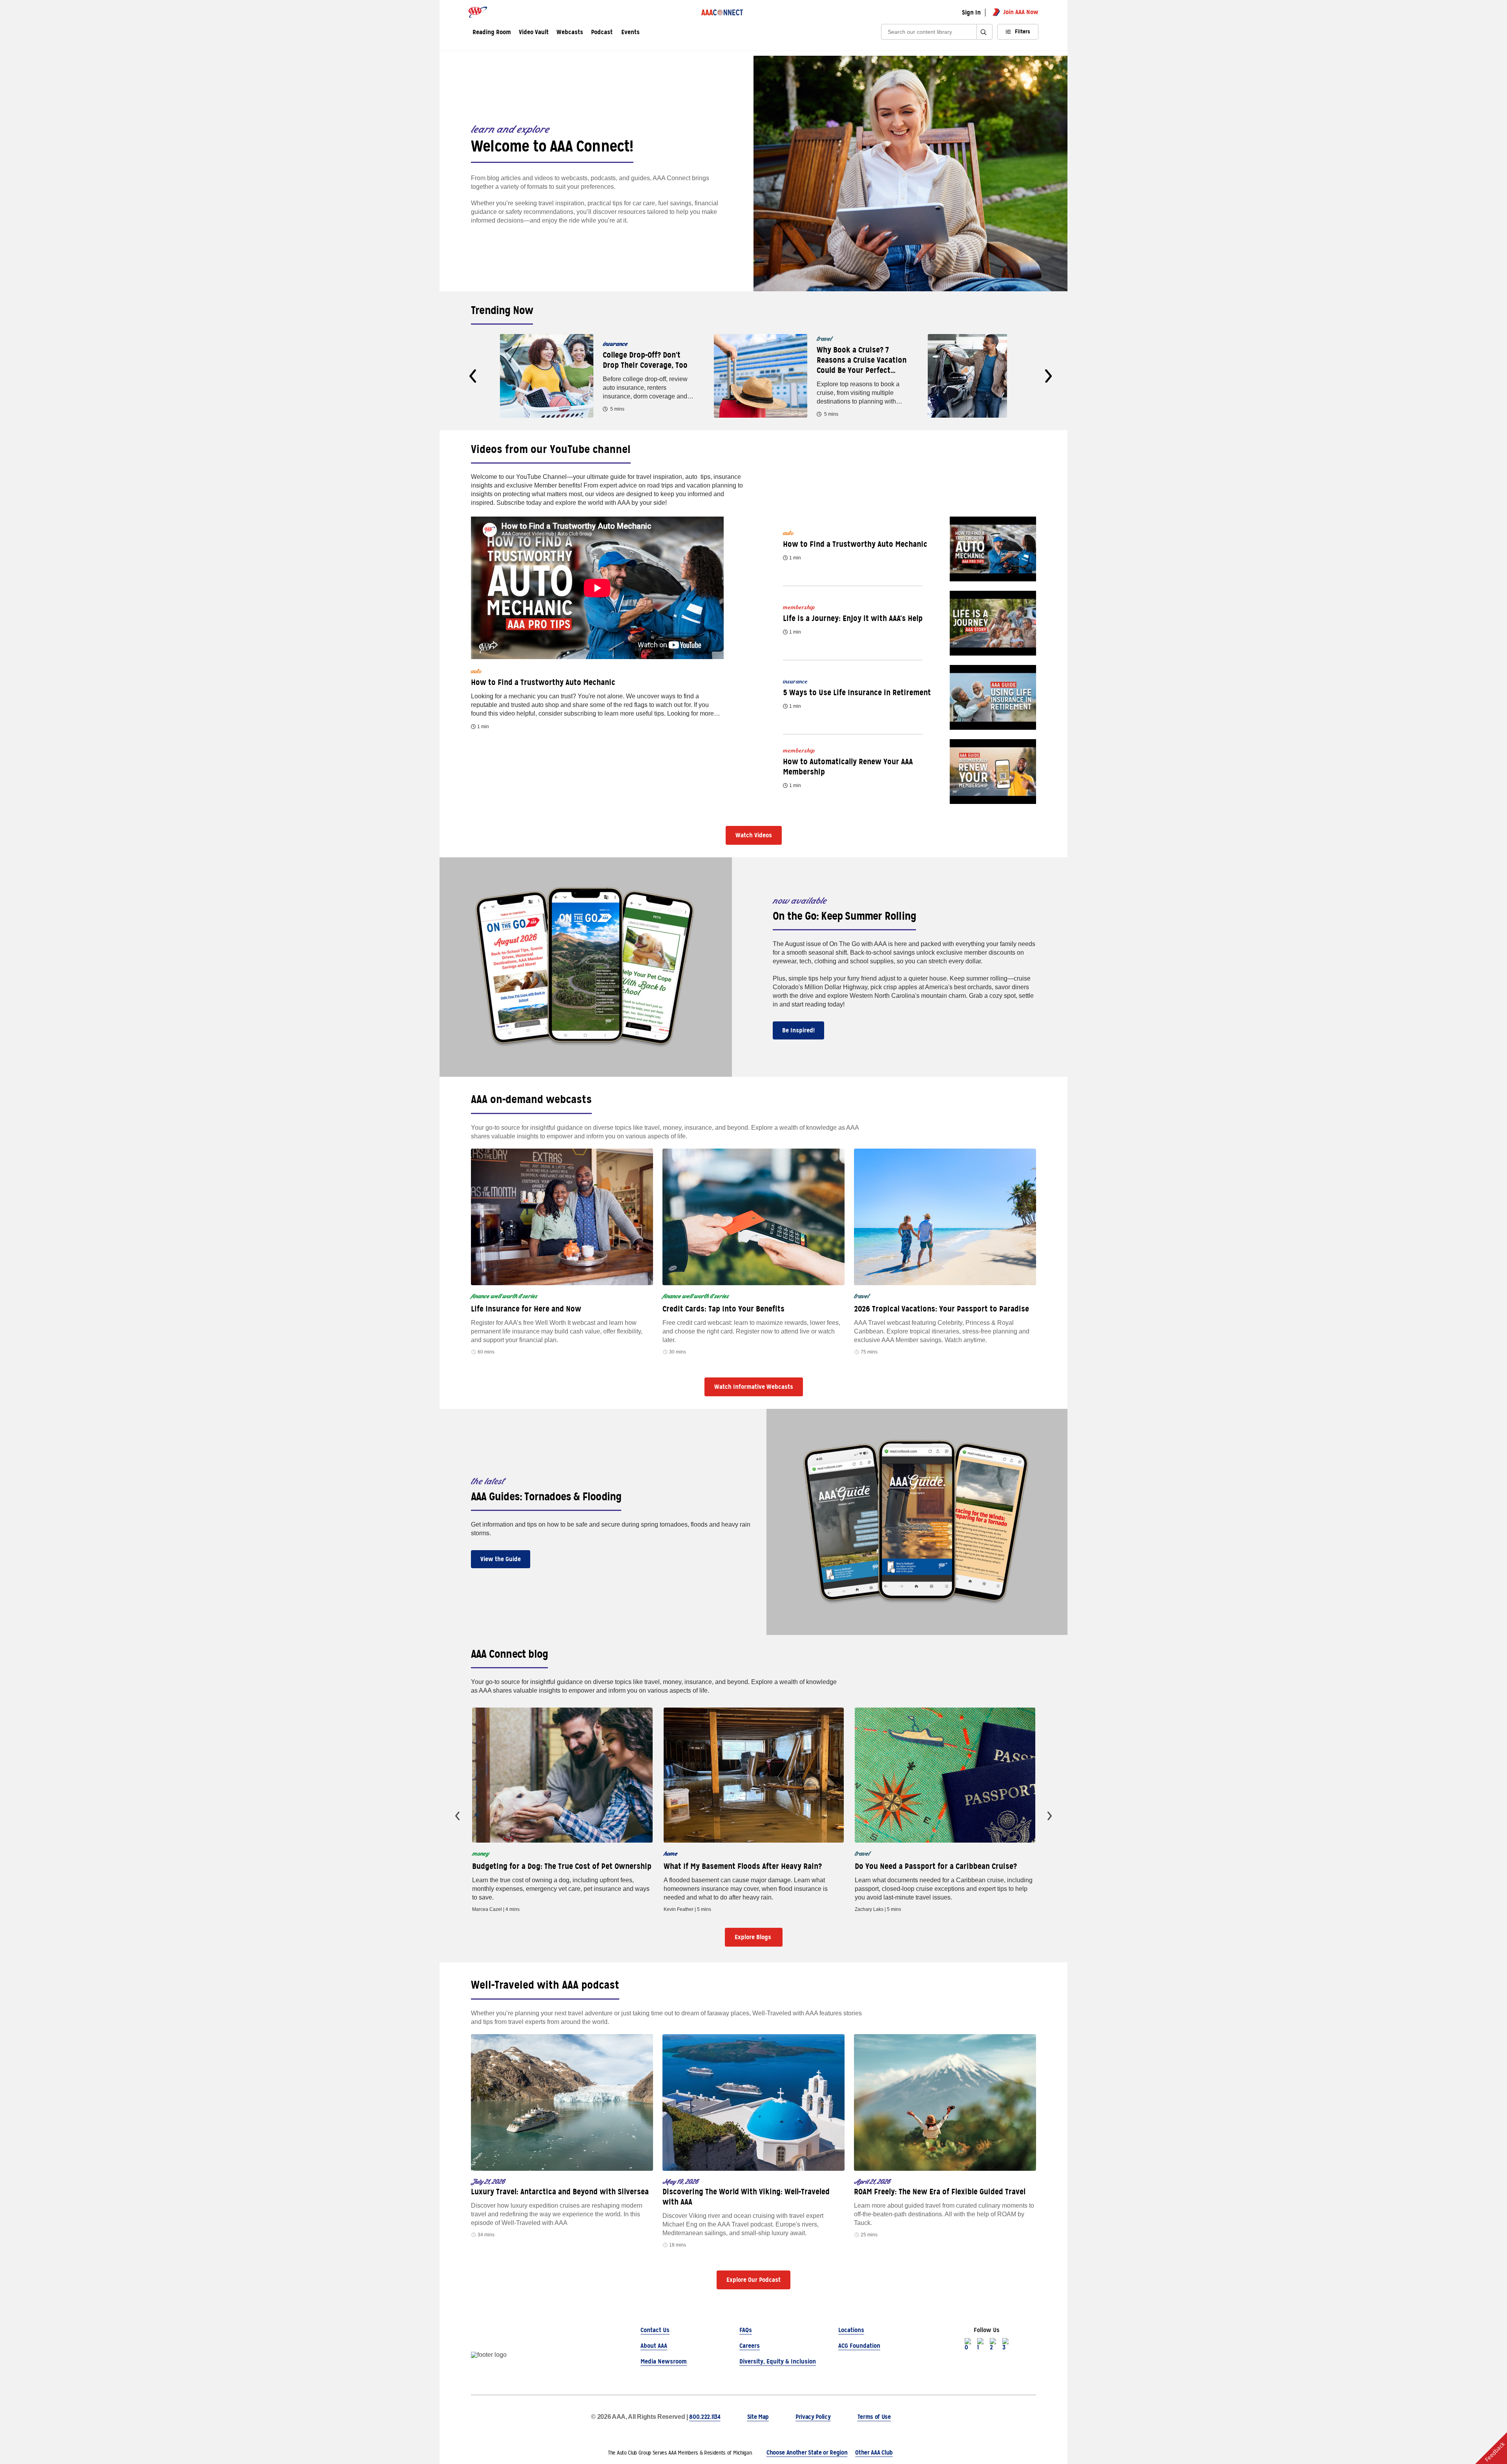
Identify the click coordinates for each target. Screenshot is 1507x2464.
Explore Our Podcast (753, 2280)
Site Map (758, 2417)
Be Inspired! (798, 1030)
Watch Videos (754, 835)
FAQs (746, 2330)
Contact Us (655, 2330)
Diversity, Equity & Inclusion (778, 2361)
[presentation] (473, 376)
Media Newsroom (664, 2361)
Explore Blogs (754, 1937)
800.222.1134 (705, 2417)
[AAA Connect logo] (722, 12)
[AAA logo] (478, 12)
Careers (750, 2346)
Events (630, 33)
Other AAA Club (874, 2452)
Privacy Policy (813, 2417)
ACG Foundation (859, 2346)
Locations (851, 2330)
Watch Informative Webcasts (754, 1387)
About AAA (654, 2346)
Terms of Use (874, 2417)
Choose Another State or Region (807, 2452)
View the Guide (501, 1559)
